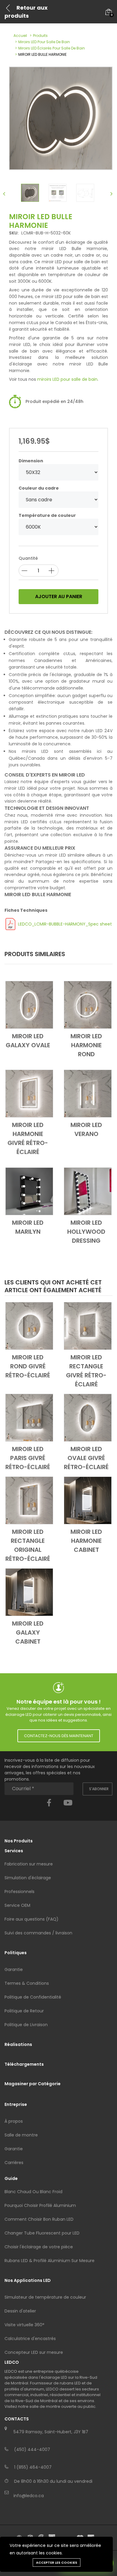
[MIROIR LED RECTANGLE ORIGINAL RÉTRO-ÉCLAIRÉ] (29, 1500)
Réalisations (18, 2044)
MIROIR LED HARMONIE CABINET (86, 1541)
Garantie (14, 1969)
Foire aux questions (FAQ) (31, 1919)
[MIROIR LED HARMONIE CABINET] (88, 1500)
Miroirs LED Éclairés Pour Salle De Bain (52, 48)
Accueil (20, 36)
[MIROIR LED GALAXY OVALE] (29, 1005)
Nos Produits (19, 1841)
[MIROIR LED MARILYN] (29, 1191)
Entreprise (16, 2104)
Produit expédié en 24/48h (54, 401)
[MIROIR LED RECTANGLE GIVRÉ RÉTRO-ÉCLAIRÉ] (88, 1326)
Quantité (28, 558)
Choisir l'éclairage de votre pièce (39, 2247)
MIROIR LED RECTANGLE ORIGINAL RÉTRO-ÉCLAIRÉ (28, 1545)
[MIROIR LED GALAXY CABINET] (29, 1592)
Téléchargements (24, 2064)
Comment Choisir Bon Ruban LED (39, 2219)
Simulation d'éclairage (28, 1878)
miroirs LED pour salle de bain (67, 379)
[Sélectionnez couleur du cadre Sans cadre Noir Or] (58, 500)
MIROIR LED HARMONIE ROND (86, 1045)
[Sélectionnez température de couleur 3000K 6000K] (58, 527)
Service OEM (17, 1905)
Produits (40, 36)
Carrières (14, 2163)
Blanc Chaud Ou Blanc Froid (33, 2192)
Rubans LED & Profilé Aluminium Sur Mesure (49, 2261)
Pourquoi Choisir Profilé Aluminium (40, 2205)
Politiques (16, 1953)
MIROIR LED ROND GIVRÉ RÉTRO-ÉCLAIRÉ (28, 1366)
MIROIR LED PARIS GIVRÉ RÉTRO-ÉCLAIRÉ (28, 1458)
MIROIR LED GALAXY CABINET (28, 1632)
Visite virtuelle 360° (24, 2325)
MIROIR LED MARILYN (28, 1227)
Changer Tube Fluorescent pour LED (42, 2233)
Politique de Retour (24, 2011)
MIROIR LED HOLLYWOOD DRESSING (86, 1232)
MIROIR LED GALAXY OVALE (28, 1041)
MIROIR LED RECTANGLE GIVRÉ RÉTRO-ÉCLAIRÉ (86, 1371)
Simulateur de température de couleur (45, 2297)
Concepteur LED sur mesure (34, 2352)
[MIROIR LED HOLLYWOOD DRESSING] (88, 1191)
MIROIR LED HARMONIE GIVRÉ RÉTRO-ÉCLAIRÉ (28, 1138)
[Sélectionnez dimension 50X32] (58, 472)
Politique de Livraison (26, 2025)
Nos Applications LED (28, 2280)
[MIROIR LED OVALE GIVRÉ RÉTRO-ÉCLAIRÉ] (88, 1418)
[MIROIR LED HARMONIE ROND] (88, 1005)
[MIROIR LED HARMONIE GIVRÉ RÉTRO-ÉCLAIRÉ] (29, 1093)
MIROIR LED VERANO (86, 1129)
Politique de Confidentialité (33, 1997)
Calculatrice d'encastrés (30, 2339)
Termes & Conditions (27, 1983)
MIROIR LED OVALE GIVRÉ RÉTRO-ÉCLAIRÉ (86, 1458)
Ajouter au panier (59, 596)
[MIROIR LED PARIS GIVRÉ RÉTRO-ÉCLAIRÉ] (29, 1418)
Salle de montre (21, 2135)
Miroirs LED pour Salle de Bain (44, 42)
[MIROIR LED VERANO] (88, 1093)
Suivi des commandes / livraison (38, 1933)
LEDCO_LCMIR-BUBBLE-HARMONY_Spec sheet (65, 924)
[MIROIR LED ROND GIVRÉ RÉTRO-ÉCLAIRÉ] (29, 1326)
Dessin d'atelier (20, 2311)
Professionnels (19, 1892)
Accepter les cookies (57, 2563)
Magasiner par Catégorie (33, 2084)
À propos (14, 2121)
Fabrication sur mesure (29, 1864)
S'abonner (99, 1789)
